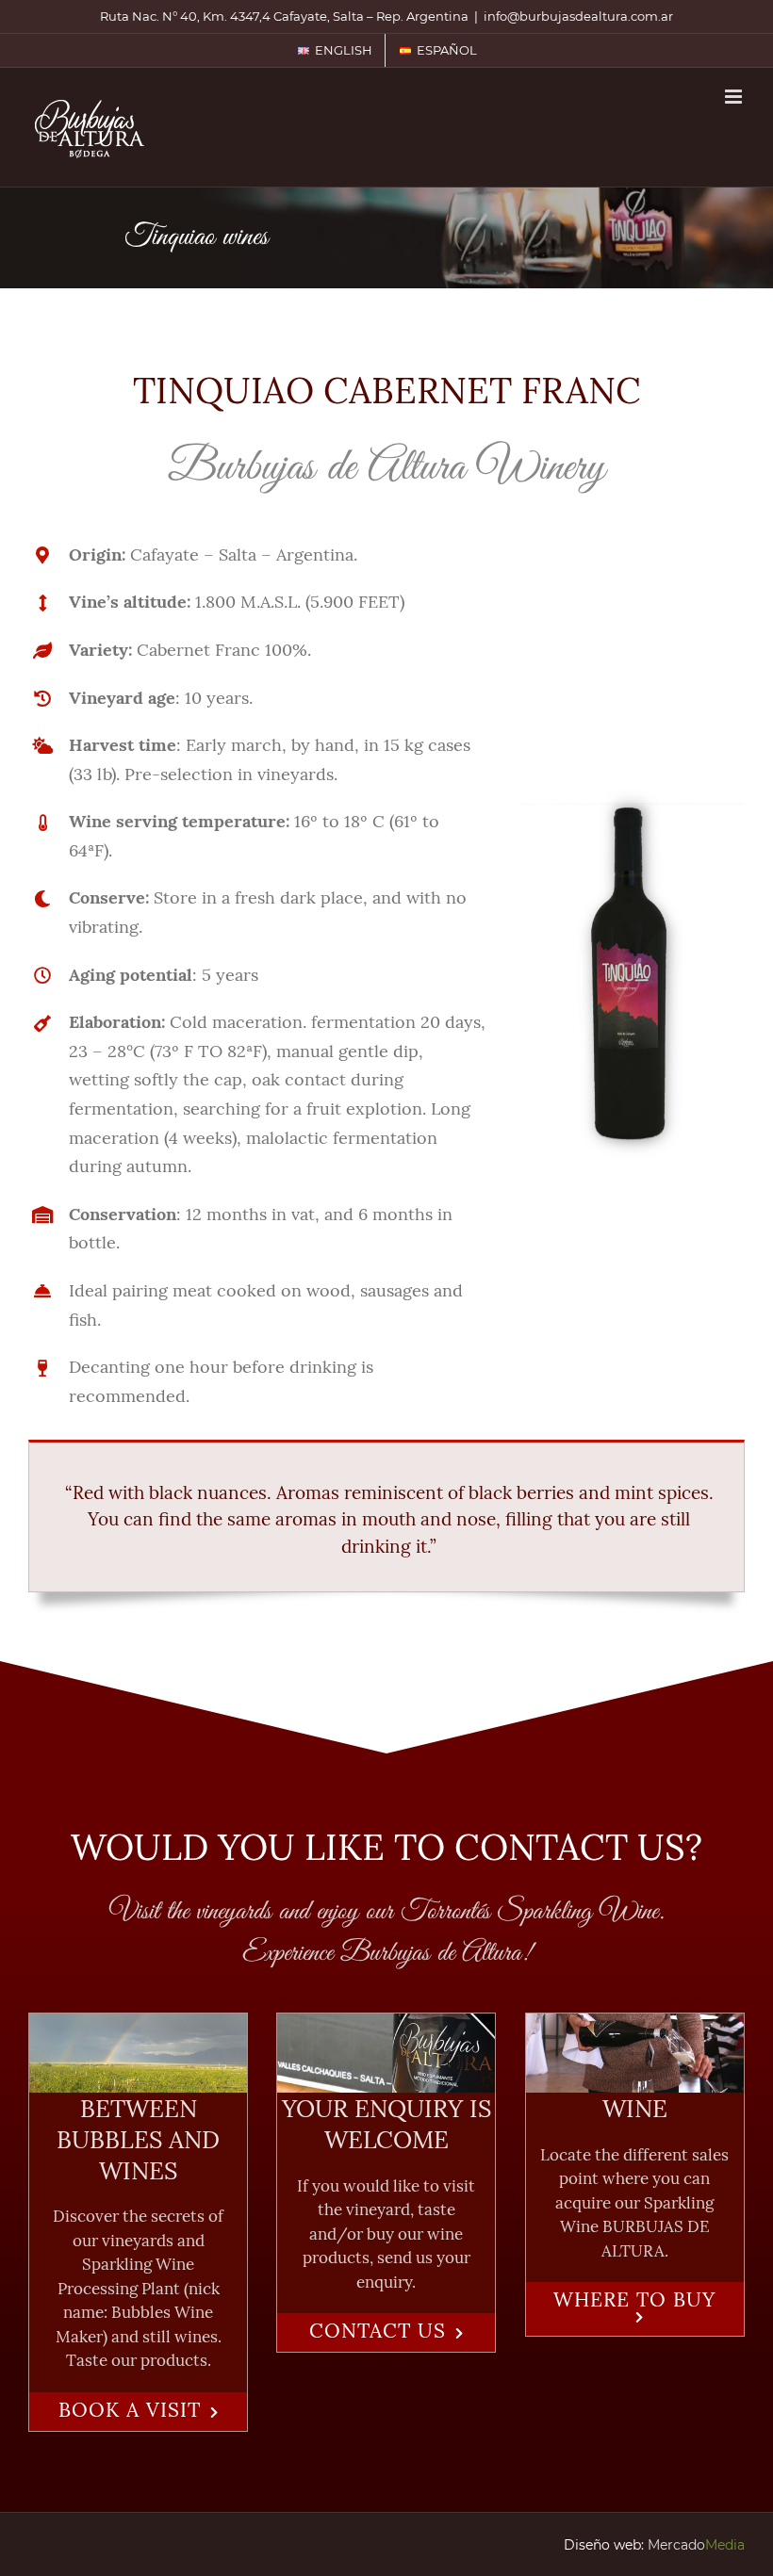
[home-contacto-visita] (138, 2025)
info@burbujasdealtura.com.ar (578, 16)
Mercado (696, 2545)
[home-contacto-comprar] (635, 2025)
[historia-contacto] (386, 2025)
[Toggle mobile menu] (735, 97)
